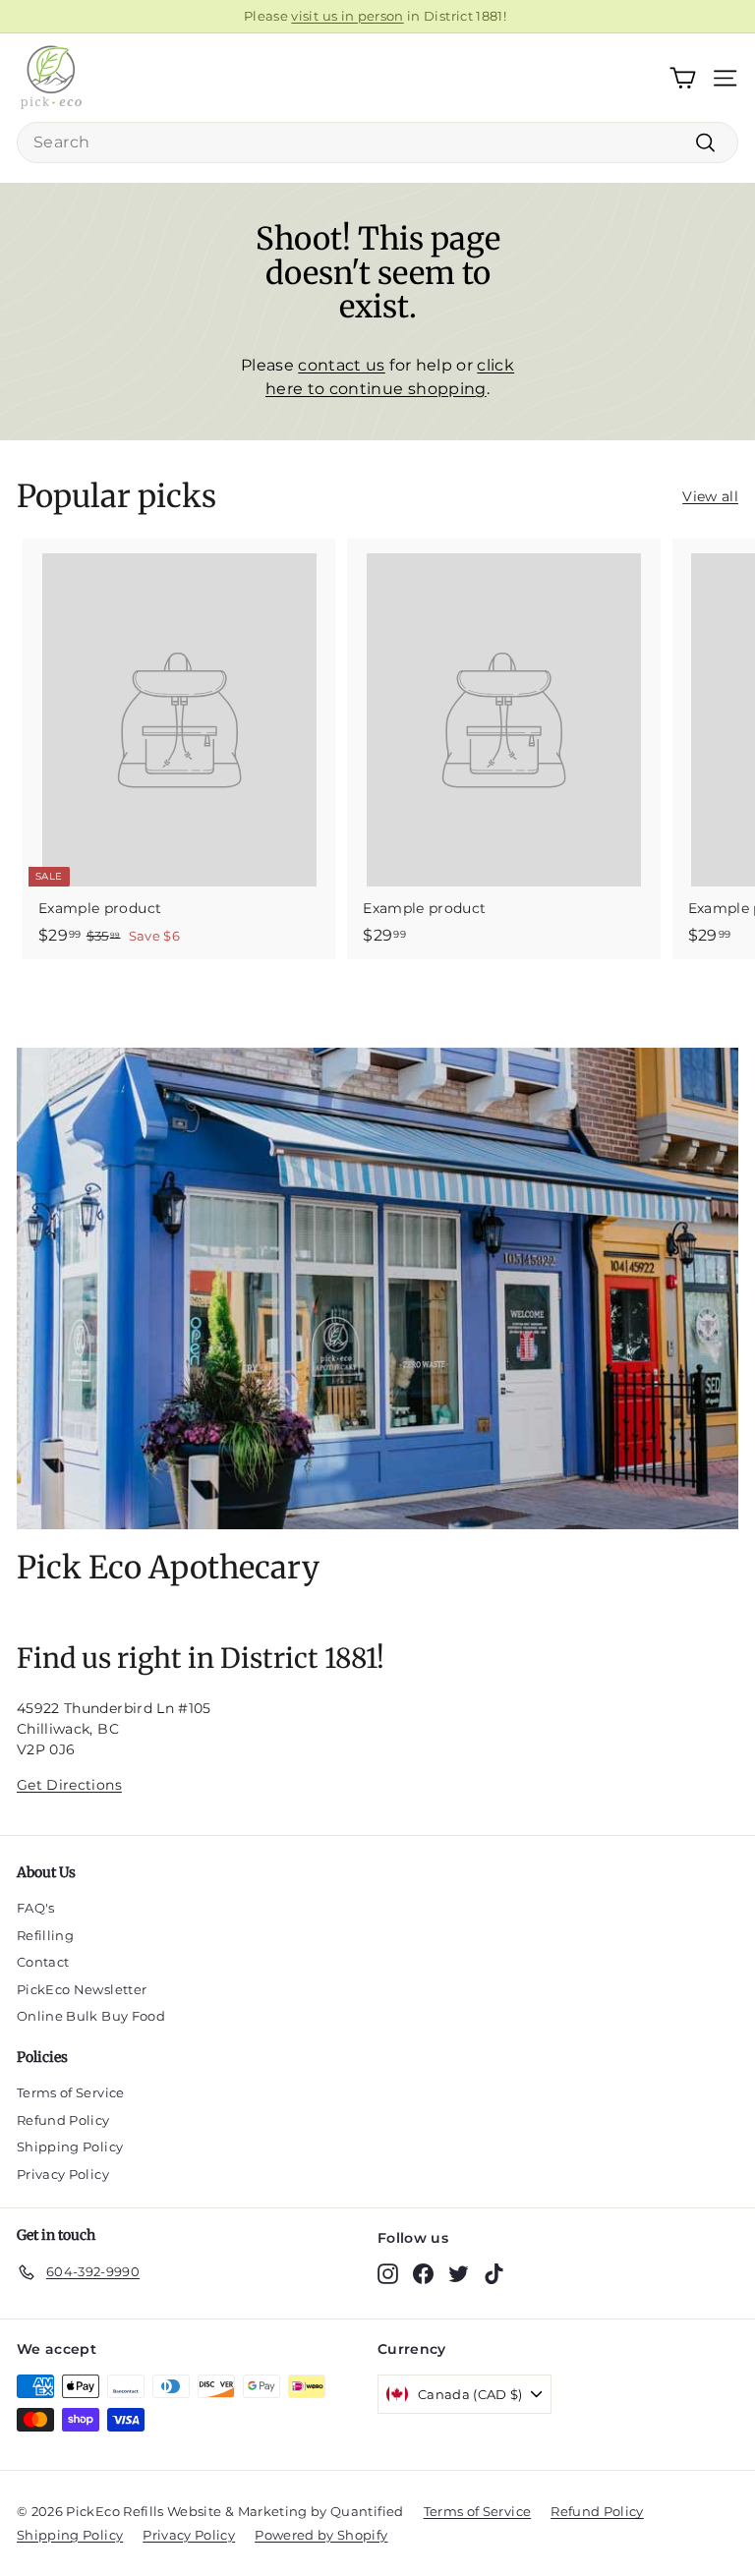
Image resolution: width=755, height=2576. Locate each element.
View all (710, 496)
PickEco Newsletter (82, 1989)
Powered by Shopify (321, 2535)
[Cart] (683, 78)
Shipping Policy (70, 2147)
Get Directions (69, 1785)
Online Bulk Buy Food (91, 2016)
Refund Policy (63, 2120)
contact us (342, 365)
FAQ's (36, 1908)
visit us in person (347, 16)
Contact (43, 1962)
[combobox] (377, 143)
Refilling (45, 1935)
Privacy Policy (63, 2174)
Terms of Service (71, 2092)
